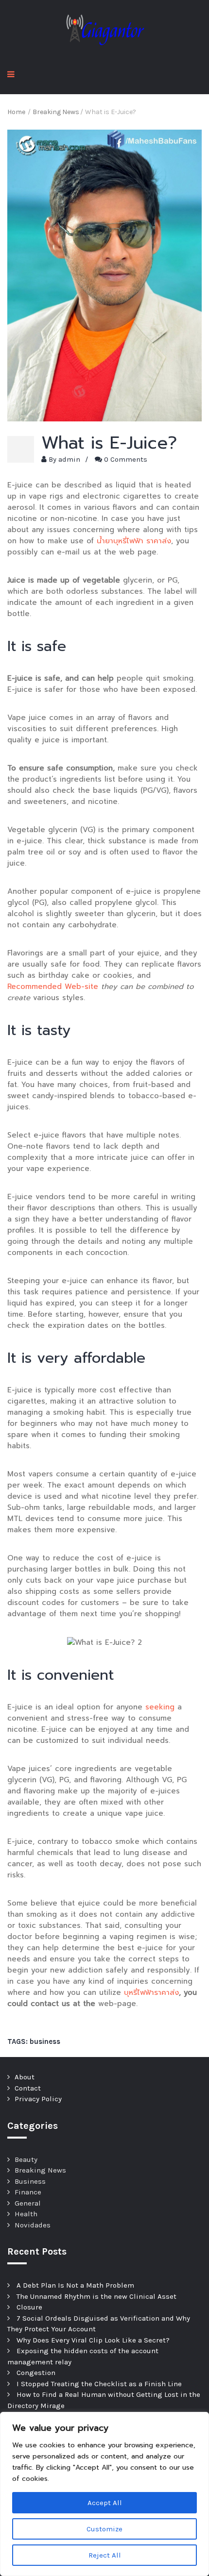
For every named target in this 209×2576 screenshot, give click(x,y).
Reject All (105, 2555)
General (28, 2203)
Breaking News (40, 2170)
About (25, 2077)
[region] (104, 2494)
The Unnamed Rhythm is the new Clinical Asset (96, 2296)
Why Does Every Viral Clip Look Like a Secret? (93, 2340)
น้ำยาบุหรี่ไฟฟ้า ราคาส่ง (134, 541)
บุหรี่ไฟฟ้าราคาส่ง (151, 1992)
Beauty (26, 2159)
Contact (28, 2088)
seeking (160, 1707)
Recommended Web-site (53, 987)
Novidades (33, 2225)
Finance (28, 2192)
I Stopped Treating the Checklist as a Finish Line (99, 2384)
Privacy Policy (38, 2099)
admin (69, 459)
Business (30, 2181)
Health (26, 2214)
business (45, 2041)
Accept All (105, 2503)
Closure (29, 2307)
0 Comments (126, 459)
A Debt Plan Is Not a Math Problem (75, 2285)
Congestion (36, 2373)
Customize (104, 2529)
